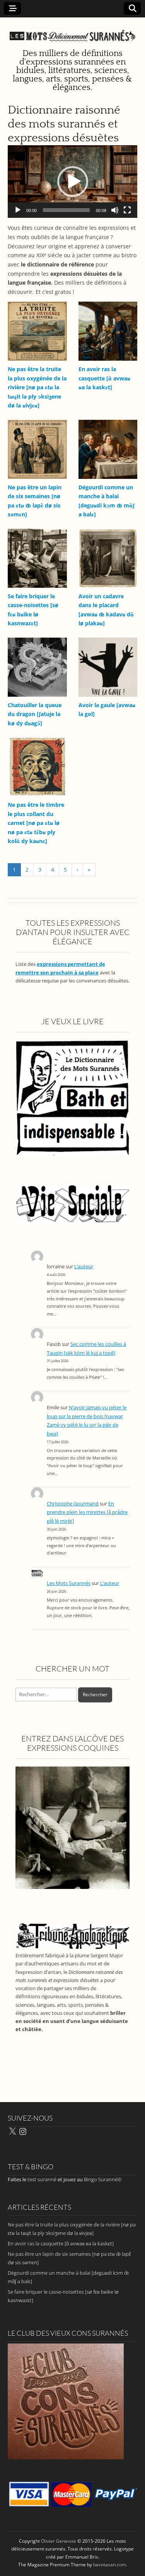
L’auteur (84, 1267)
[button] (73, 182)
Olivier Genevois (59, 2541)
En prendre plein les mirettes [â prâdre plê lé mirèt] (87, 1512)
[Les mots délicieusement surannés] (72, 31)
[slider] (66, 210)
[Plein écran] (127, 210)
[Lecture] (18, 210)
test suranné (42, 2179)
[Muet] (115, 210)
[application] (72, 182)
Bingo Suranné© (103, 2179)
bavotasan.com (110, 2565)
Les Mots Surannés (69, 1583)
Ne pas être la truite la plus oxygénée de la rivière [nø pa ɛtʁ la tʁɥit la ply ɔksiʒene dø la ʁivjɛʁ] (37, 387)
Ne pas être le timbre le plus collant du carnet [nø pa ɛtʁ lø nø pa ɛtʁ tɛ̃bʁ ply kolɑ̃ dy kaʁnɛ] (36, 823)
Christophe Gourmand (73, 1504)
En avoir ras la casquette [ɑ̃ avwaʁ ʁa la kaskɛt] (104, 378)
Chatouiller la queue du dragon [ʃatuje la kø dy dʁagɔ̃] (35, 714)
